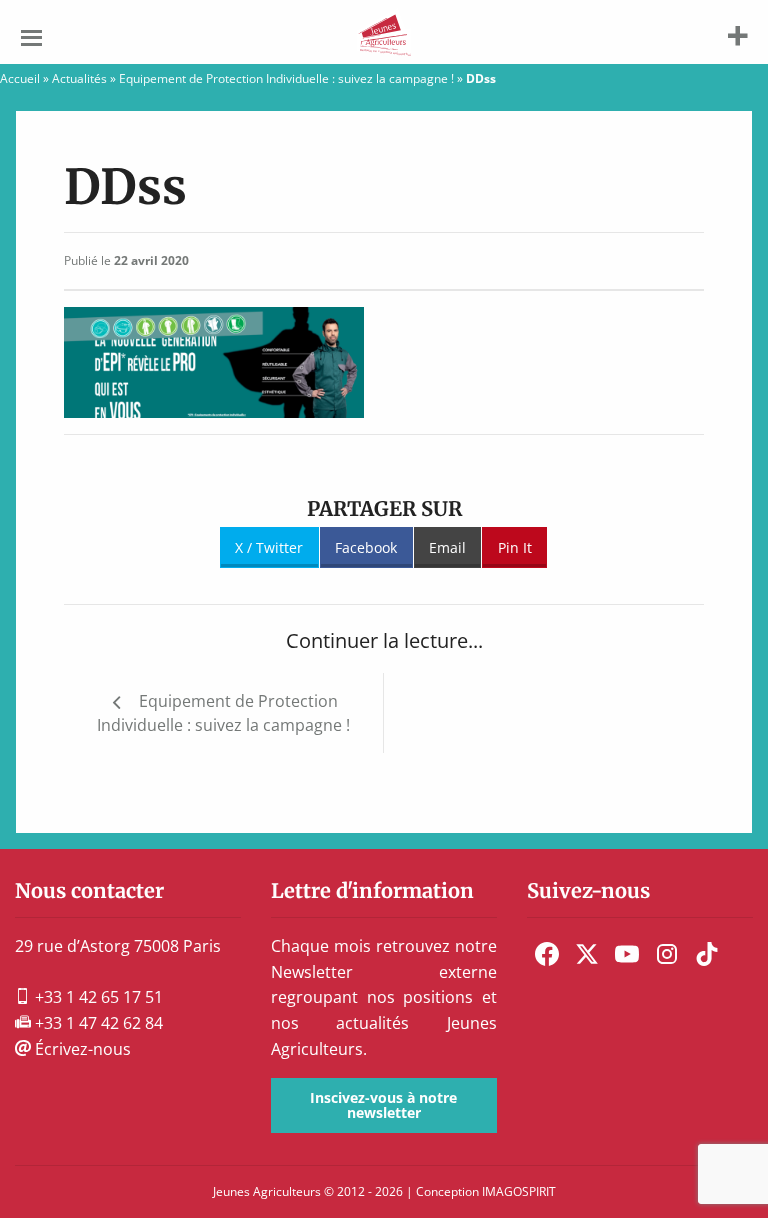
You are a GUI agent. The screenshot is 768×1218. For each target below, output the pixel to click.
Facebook (366, 547)
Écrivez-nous (81, 1049)
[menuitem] (547, 954)
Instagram (667, 954)
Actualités (79, 78)
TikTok (707, 954)
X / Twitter (269, 547)
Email (447, 547)
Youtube (627, 954)
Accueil (20, 78)
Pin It (515, 547)
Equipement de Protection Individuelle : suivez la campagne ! (286, 78)
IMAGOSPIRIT (519, 1191)
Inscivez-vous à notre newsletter (383, 1104)
